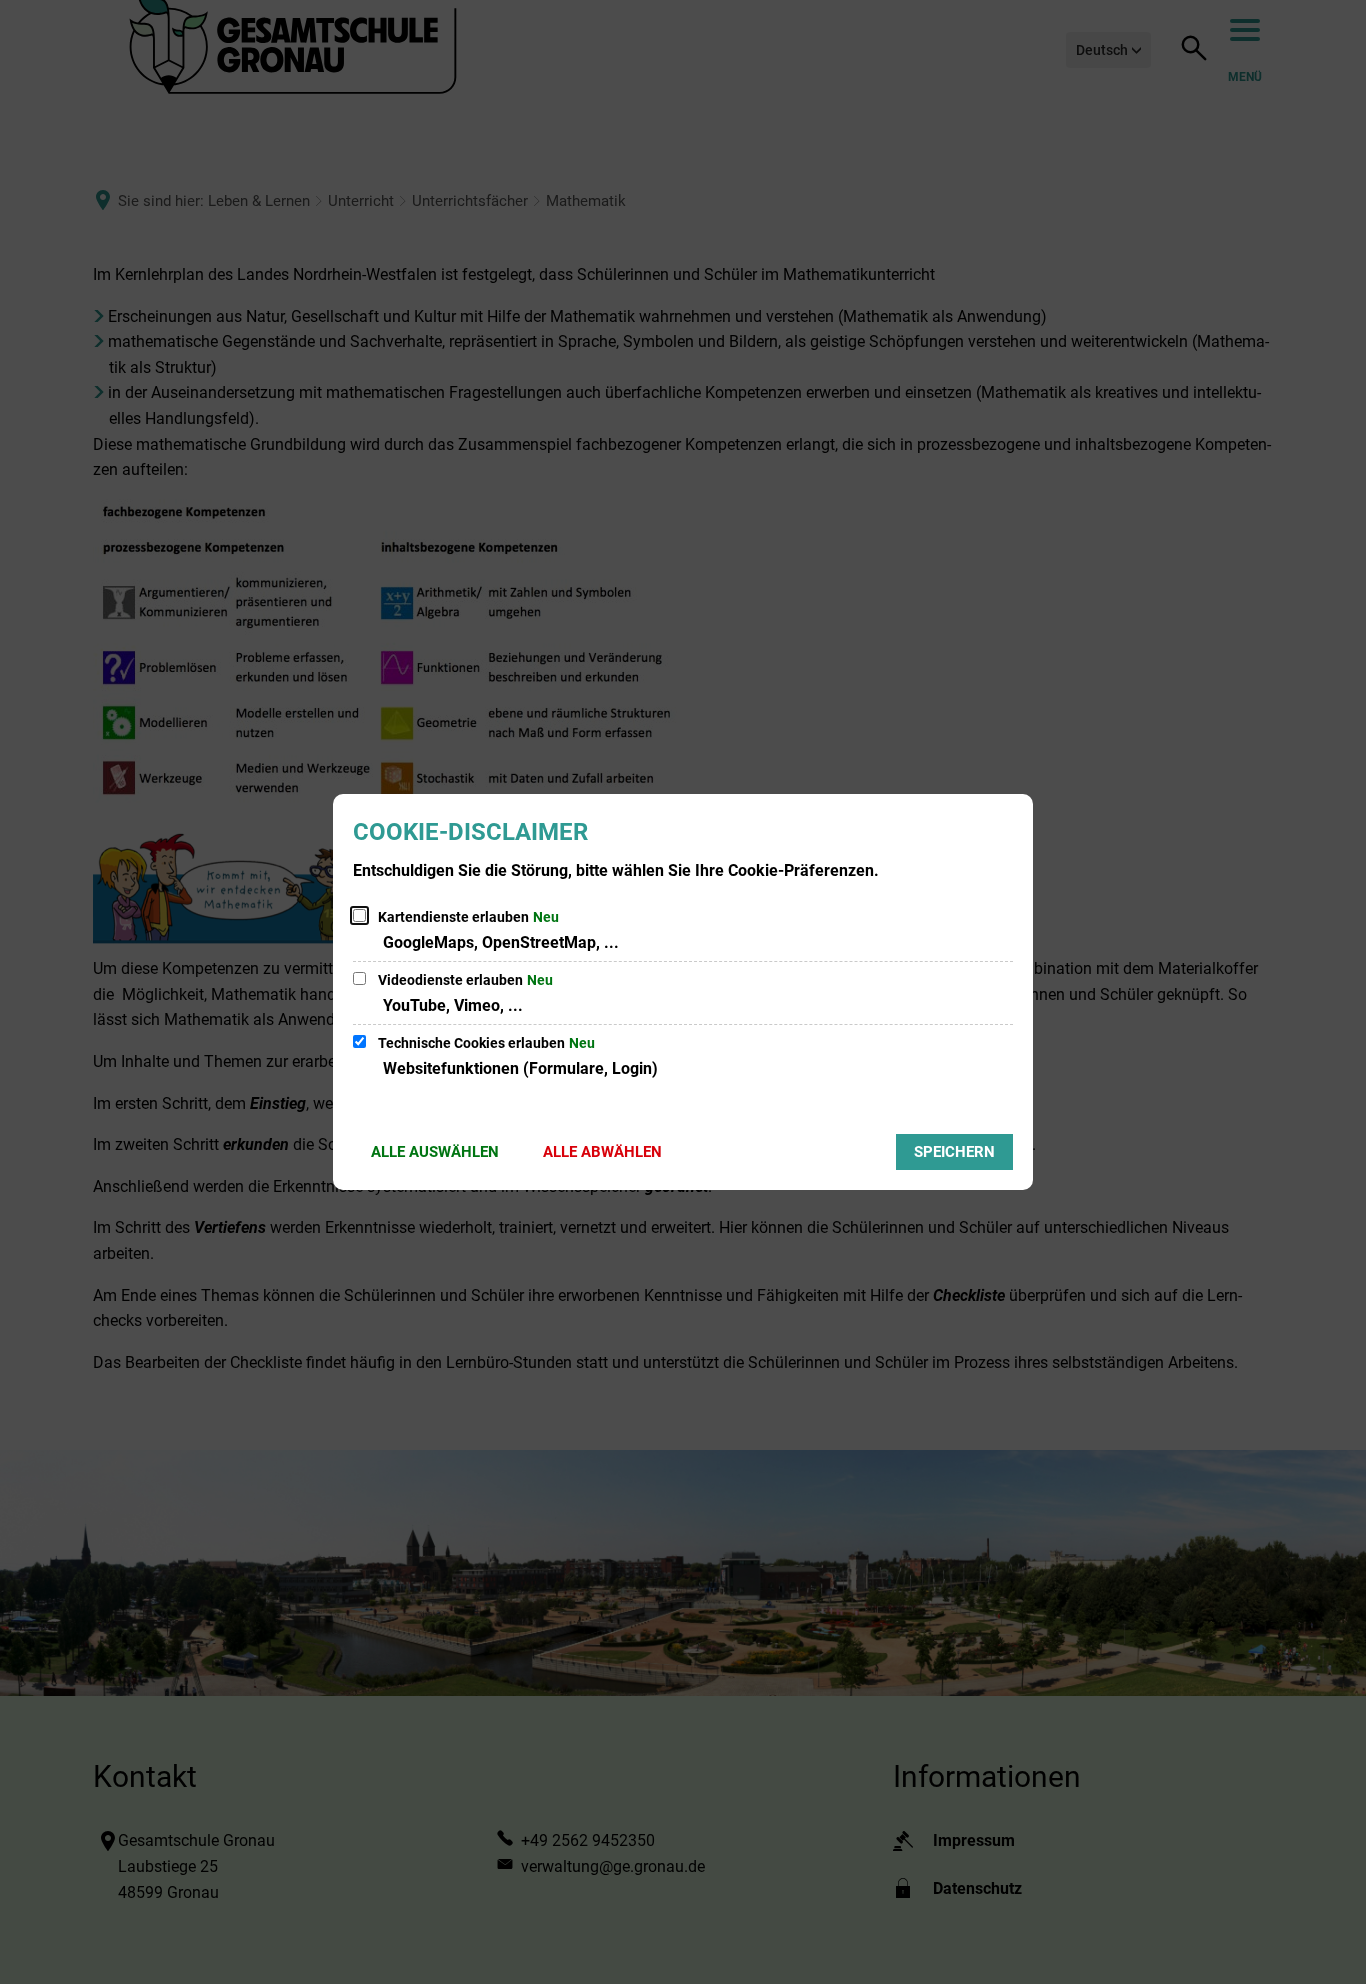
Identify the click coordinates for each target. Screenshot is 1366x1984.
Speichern (954, 1152)
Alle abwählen (602, 1152)
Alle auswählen (435, 1152)
